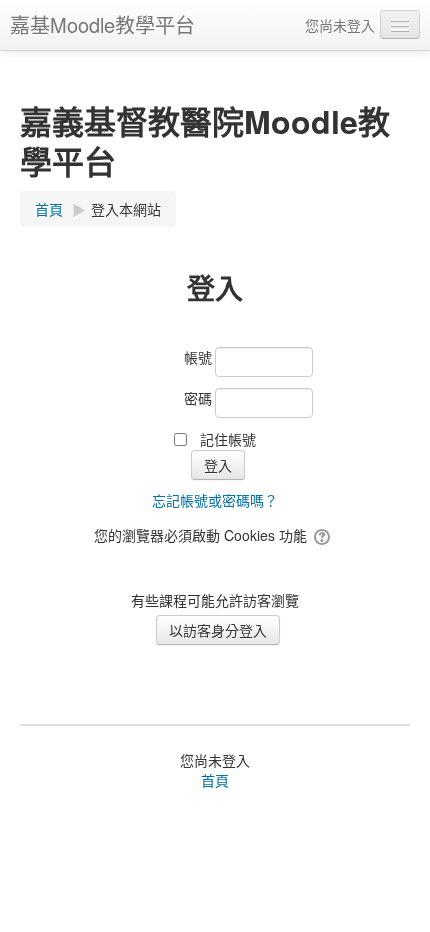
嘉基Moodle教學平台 (102, 24)
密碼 (198, 398)
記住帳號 (228, 439)
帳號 (198, 357)
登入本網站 (126, 209)
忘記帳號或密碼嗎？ (215, 500)
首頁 (215, 780)
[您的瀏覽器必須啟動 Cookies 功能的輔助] (323, 535)
